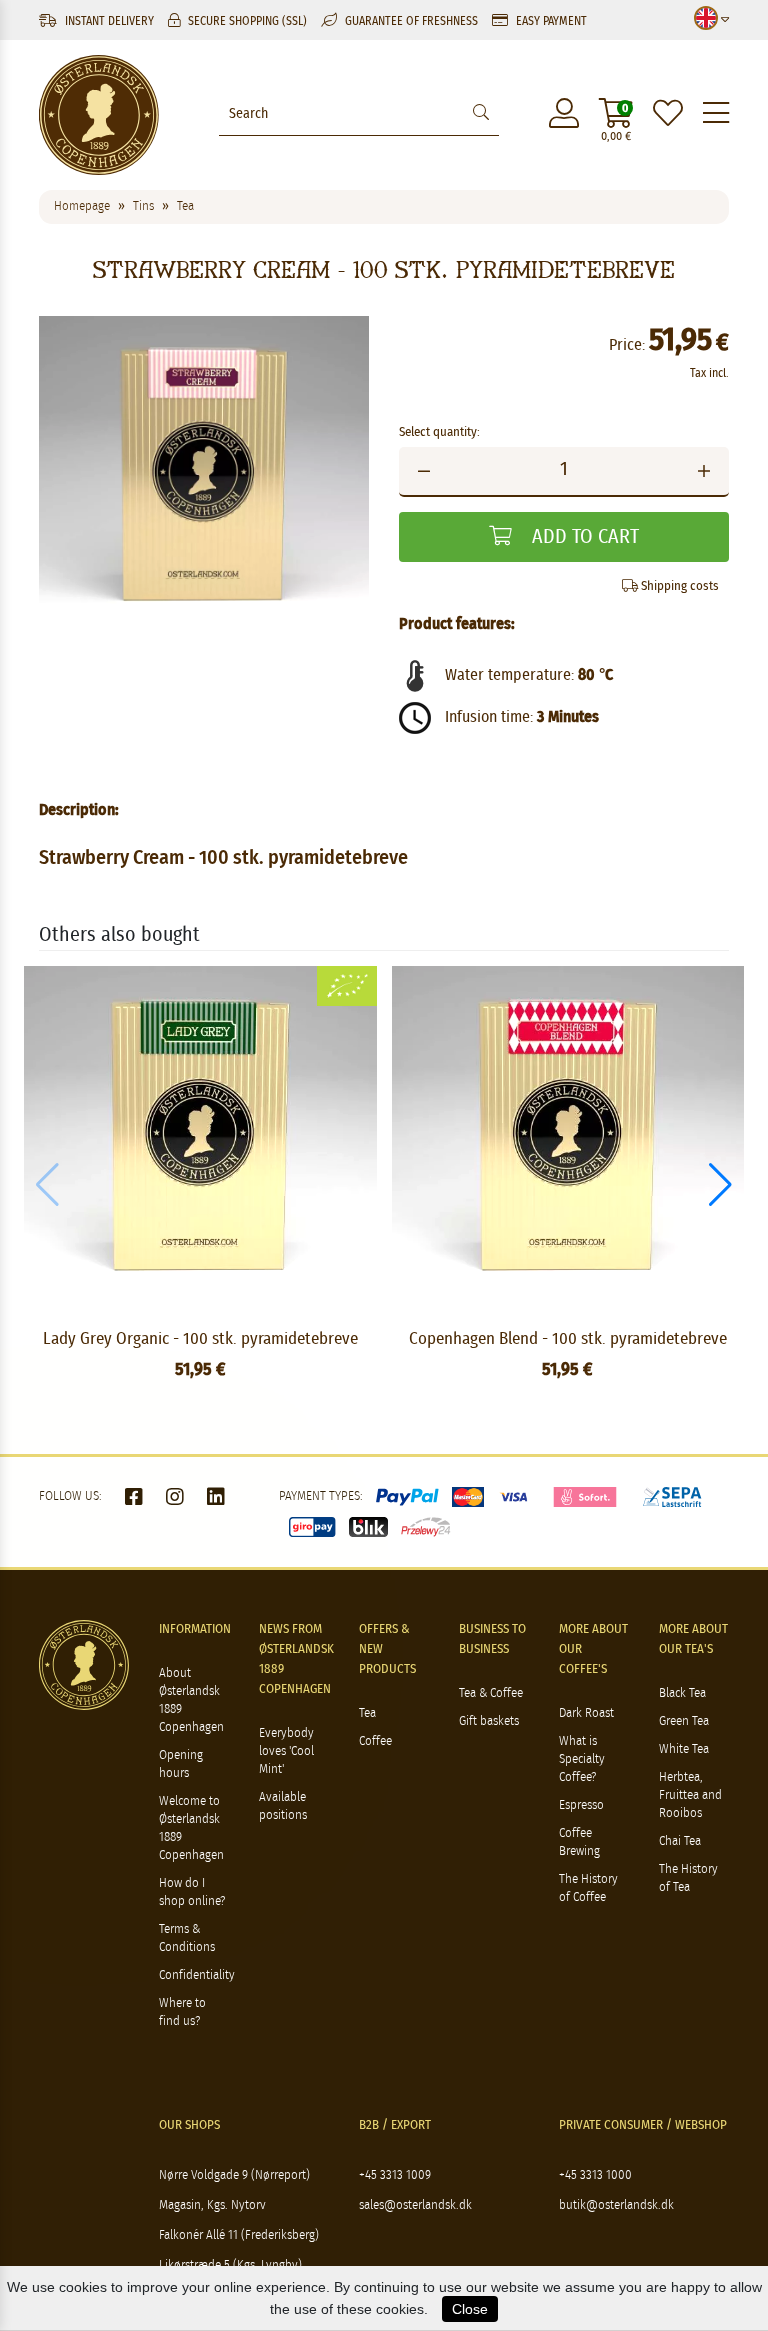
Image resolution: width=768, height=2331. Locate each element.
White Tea (684, 1749)
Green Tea (684, 1721)
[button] (720, 1185)
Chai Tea (680, 1841)
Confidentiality (197, 1975)
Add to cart (583, 537)
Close (470, 2309)
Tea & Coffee (491, 1693)
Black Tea (682, 1693)
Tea (367, 1713)
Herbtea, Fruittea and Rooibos (690, 1795)
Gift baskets (489, 1721)
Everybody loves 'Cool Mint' (286, 1751)
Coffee (375, 1741)
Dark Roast (586, 1713)
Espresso (581, 1805)
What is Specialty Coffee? (582, 1759)
